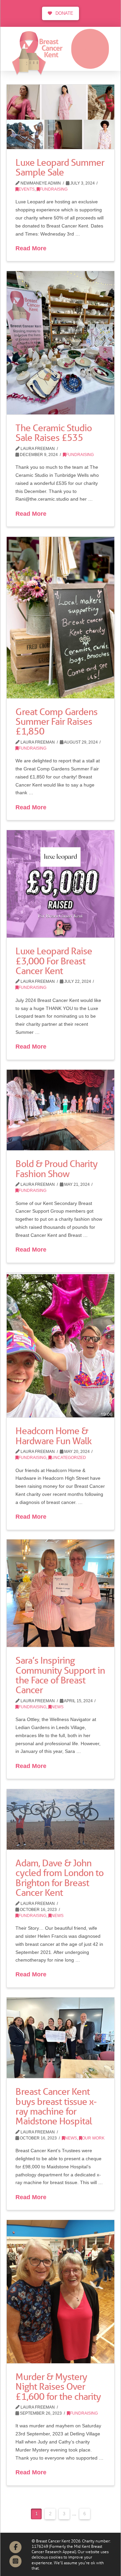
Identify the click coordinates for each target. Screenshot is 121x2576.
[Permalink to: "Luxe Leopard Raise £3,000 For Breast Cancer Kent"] (61, 884)
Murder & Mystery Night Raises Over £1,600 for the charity (58, 2387)
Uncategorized (69, 1458)
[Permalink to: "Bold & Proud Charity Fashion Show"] (61, 1110)
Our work (93, 2138)
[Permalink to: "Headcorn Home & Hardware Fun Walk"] (61, 1345)
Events (27, 189)
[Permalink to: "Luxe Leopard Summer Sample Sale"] (61, 117)
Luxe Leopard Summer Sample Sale (60, 167)
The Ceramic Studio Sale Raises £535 (53, 433)
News (57, 1707)
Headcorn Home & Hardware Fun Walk (53, 1436)
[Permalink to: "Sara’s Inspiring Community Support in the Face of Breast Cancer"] (61, 1593)
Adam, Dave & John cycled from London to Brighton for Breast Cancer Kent (59, 1878)
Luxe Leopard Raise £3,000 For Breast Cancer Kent (54, 961)
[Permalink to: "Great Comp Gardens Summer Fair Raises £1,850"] (61, 618)
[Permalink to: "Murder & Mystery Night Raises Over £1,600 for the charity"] (61, 2292)
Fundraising (54, 189)
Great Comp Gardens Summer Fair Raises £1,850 (56, 722)
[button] (90, 49)
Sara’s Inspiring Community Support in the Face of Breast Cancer (60, 1675)
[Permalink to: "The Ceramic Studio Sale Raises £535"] (61, 343)
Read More (31, 248)
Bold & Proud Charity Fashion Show (56, 1169)
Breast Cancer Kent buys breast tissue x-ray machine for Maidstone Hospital (56, 2106)
